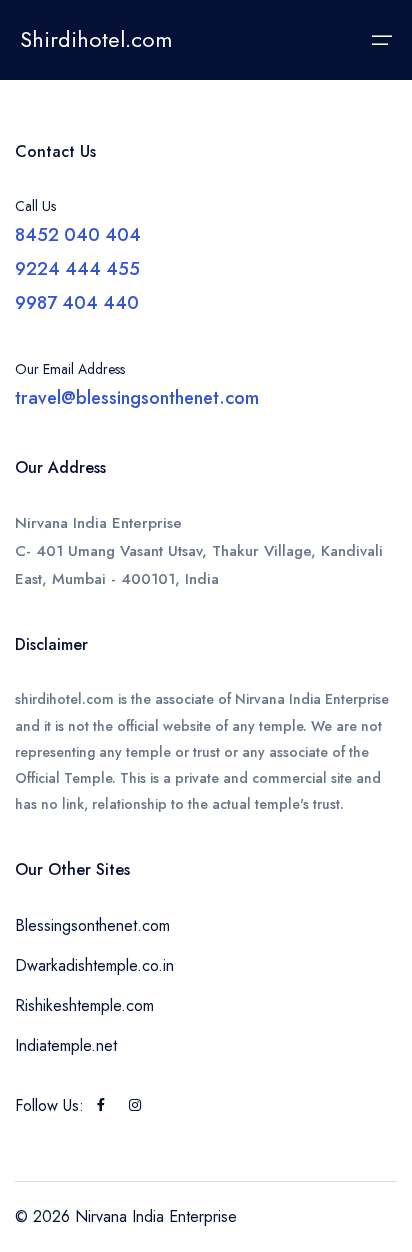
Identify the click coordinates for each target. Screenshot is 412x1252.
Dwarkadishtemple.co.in (94, 965)
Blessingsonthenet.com (92, 925)
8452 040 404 (78, 235)
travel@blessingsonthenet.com (137, 398)
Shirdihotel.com (96, 39)
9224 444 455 (77, 269)
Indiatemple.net (66, 1045)
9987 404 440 (77, 303)
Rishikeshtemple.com (84, 1005)
